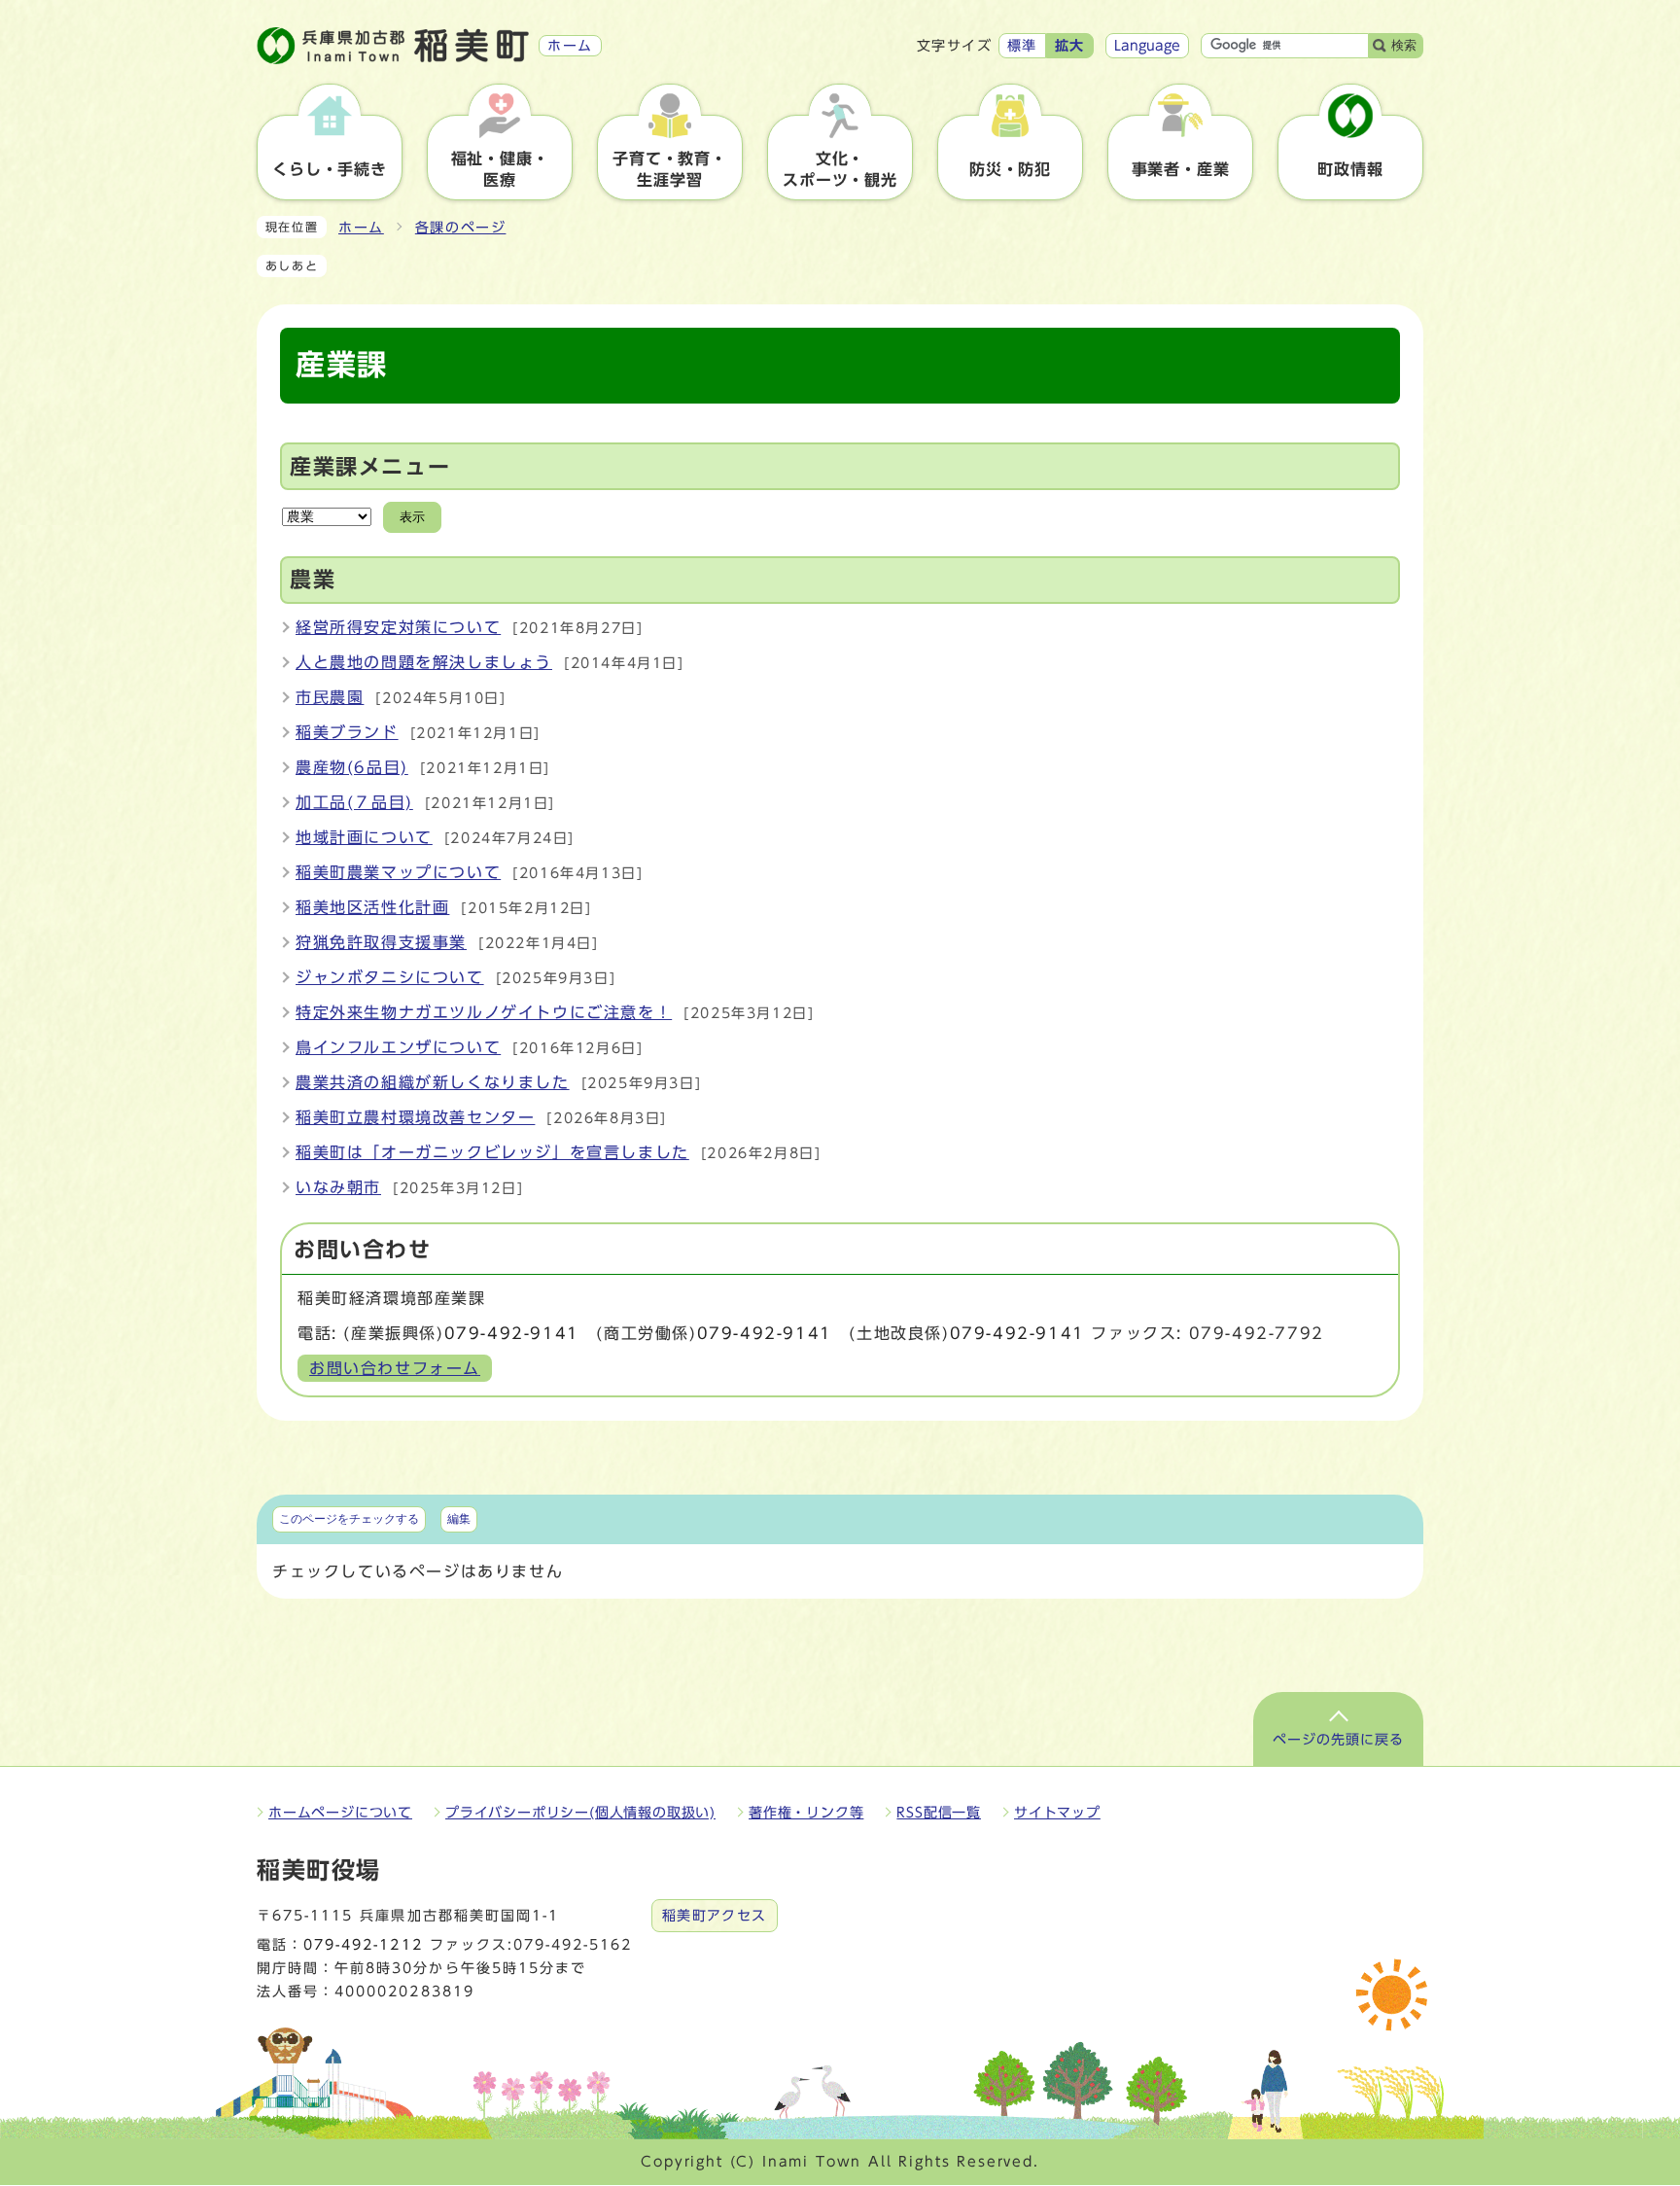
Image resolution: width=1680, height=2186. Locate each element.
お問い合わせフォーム (395, 1368)
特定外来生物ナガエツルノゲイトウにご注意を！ (484, 1012)
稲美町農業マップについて (398, 872)
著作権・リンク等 (806, 1813)
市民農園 (330, 697)
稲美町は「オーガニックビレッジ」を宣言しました (492, 1152)
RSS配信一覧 (939, 1813)
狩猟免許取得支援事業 (381, 942)
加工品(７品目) (354, 802)
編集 (459, 1519)
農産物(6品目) (352, 767)
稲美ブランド (347, 732)
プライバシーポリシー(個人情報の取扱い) (580, 1813)
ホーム (361, 228)
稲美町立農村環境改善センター (415, 1117)
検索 (1404, 45)
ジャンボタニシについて (390, 977)
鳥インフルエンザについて (398, 1047)
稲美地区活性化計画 (372, 907)
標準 (1022, 46)
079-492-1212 (363, 1945)
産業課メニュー (370, 467)
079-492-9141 (512, 1333)
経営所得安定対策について (398, 627)
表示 (412, 517)
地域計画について (364, 837)
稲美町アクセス (715, 1916)
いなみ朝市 (338, 1187)
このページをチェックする (349, 1519)
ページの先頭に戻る (1338, 1740)
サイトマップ (1057, 1813)
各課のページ (461, 228)
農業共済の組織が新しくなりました (433, 1082)
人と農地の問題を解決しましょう (424, 662)
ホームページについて (340, 1813)
